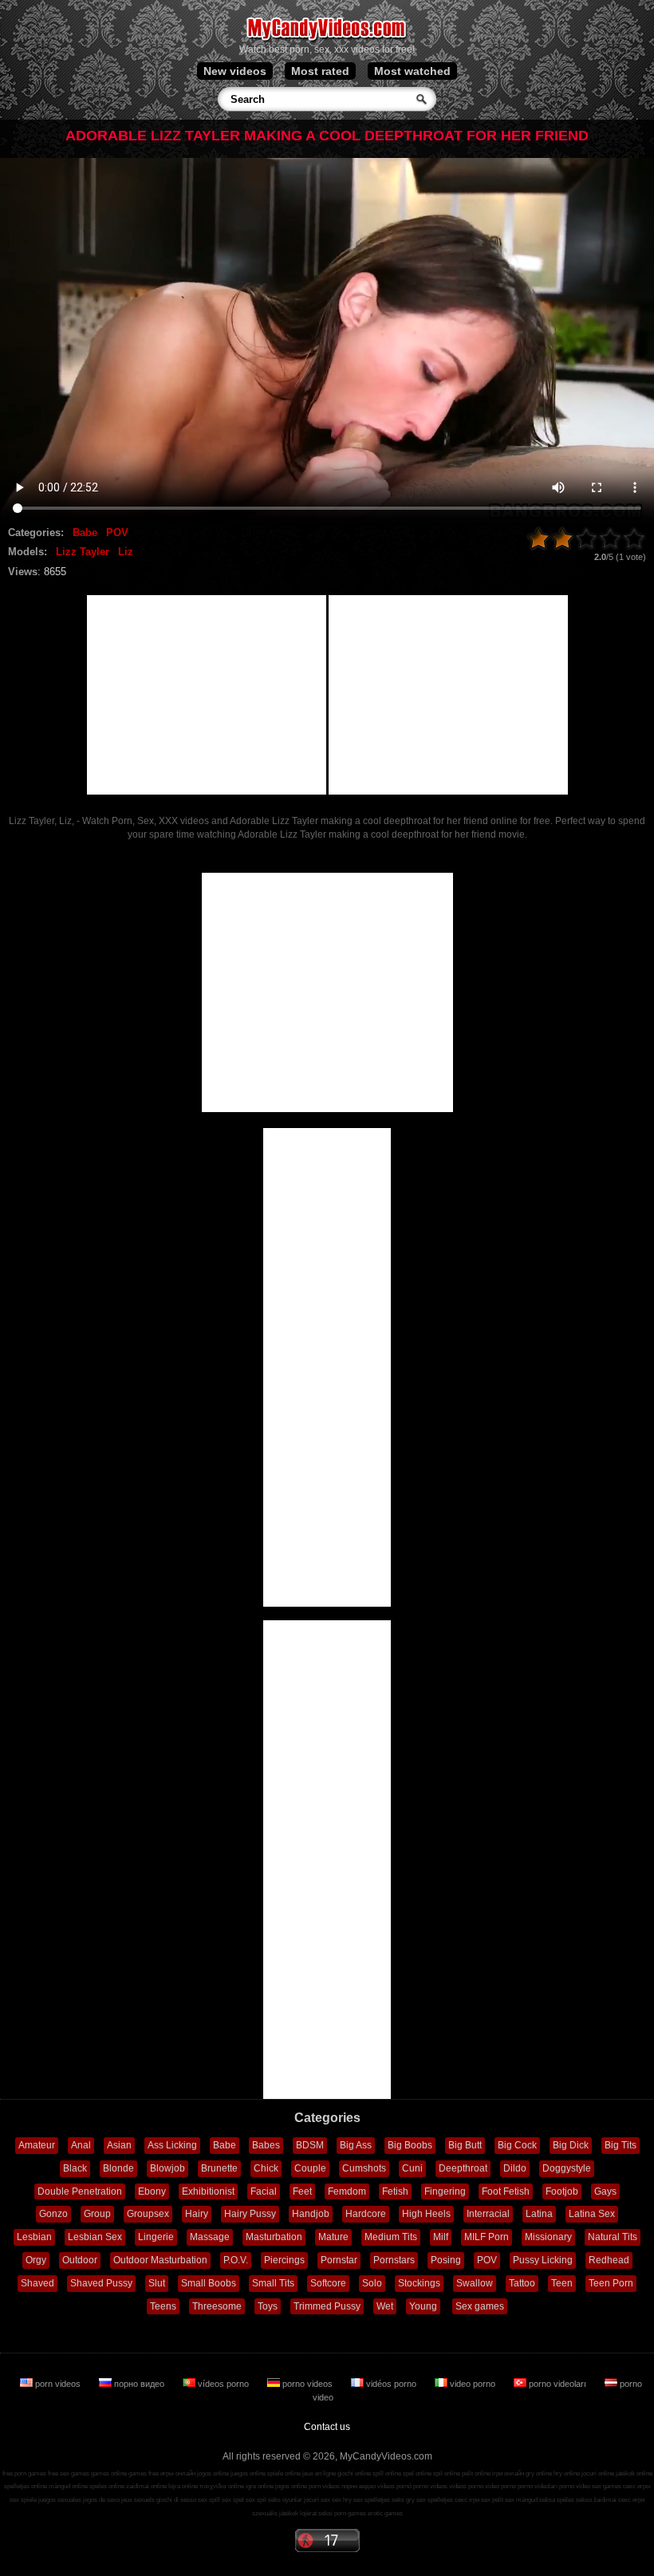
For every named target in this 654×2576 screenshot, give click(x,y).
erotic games (385, 2513)
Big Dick (571, 2145)
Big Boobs (410, 2145)
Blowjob (167, 2168)
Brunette (219, 2168)
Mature (333, 2237)
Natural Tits (613, 2237)
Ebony (152, 2191)
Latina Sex (592, 2214)
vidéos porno (391, 2384)
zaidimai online (146, 2486)
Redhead (609, 2260)
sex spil (256, 2500)
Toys (268, 2306)
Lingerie (156, 2237)
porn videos (58, 2384)
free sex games (69, 2473)
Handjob (311, 2214)
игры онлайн (178, 2473)
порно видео (139, 2384)
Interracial (488, 2214)
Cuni (412, 2168)
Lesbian (34, 2237)
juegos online (248, 2473)
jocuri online (598, 2473)
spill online (387, 2473)
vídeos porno (223, 2384)
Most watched (412, 71)
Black (75, 2168)
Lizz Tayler (83, 552)
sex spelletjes (372, 2500)
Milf (441, 2237)
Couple (310, 2168)
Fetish (395, 2191)
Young (423, 2306)
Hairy (197, 2214)
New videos (235, 71)
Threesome (217, 2306)
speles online (107, 2486)
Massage (210, 2237)
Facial (264, 2191)
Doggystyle (567, 2168)
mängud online (68, 2486)
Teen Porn (611, 2283)
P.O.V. (236, 2260)
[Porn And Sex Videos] (327, 40)
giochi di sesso (176, 2500)
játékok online (634, 2473)
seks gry (403, 2500)
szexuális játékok (275, 2513)
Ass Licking (172, 2145)
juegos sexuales (60, 2500)
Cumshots (364, 2168)
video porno (473, 2384)
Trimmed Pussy (327, 2306)
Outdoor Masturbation (160, 2260)
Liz (126, 552)
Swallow (475, 2283)
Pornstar (339, 2260)
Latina (539, 2214)
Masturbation (274, 2237)
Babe (85, 533)
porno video (575, 2486)
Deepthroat (463, 2168)
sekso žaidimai (596, 2500)
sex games (607, 2486)
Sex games (480, 2306)
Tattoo (522, 2283)
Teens (163, 2306)
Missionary (548, 2237)
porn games (350, 2513)
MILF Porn (487, 2237)
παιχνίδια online (222, 2486)
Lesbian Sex (95, 2237)
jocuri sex (317, 2500)
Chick (266, 2168)
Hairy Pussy (250, 2214)
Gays (605, 2191)
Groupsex (148, 2214)
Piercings (284, 2260)
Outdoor (80, 2260)
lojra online (183, 2486)
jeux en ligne (319, 2473)
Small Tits (273, 2283)
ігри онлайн (508, 2473)
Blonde (118, 2168)
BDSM (310, 2145)
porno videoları (557, 2384)
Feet (302, 2191)
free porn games (24, 2473)
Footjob (562, 2191)
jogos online (213, 2473)
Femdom (347, 2191)
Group (97, 2214)
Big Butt (465, 2145)
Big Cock (517, 2145)
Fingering (445, 2191)
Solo (372, 2283)
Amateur (37, 2145)
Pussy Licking (543, 2260)
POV (117, 533)
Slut (157, 2283)
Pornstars (394, 2260)
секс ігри (467, 2500)
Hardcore (366, 2214)
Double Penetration (80, 2191)
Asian (119, 2145)
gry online (539, 2473)
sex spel (233, 2500)
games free (144, 2473)
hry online (567, 2473)
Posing (446, 2260)
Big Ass (356, 2145)
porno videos (307, 2384)
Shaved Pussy (101, 2283)
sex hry (342, 2500)
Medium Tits (391, 2237)
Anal (81, 2145)
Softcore (328, 2283)
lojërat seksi (316, 2513)
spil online (447, 2473)
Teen (562, 2283)
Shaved (37, 2283)
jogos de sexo (101, 2500)
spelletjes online (26, 2486)
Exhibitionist (208, 2191)
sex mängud (521, 2500)
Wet (385, 2306)
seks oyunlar (285, 2500)
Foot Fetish (506, 2191)
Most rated (320, 71)
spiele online (284, 2473)
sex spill (209, 2500)
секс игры (637, 2486)
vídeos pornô (394, 2486)
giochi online (354, 2473)
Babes (266, 2145)
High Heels (426, 2214)
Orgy (36, 2260)
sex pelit (492, 2500)
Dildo (515, 2168)
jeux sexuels (138, 2500)
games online (109, 2473)
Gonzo (53, 2214)
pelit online (476, 2473)
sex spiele (23, 2500)
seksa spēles (557, 2500)
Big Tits (621, 2145)
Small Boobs (209, 2283)
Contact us (327, 2427)
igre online (260, 2486)
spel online (417, 2473)
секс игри (631, 2500)
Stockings (419, 2283)
